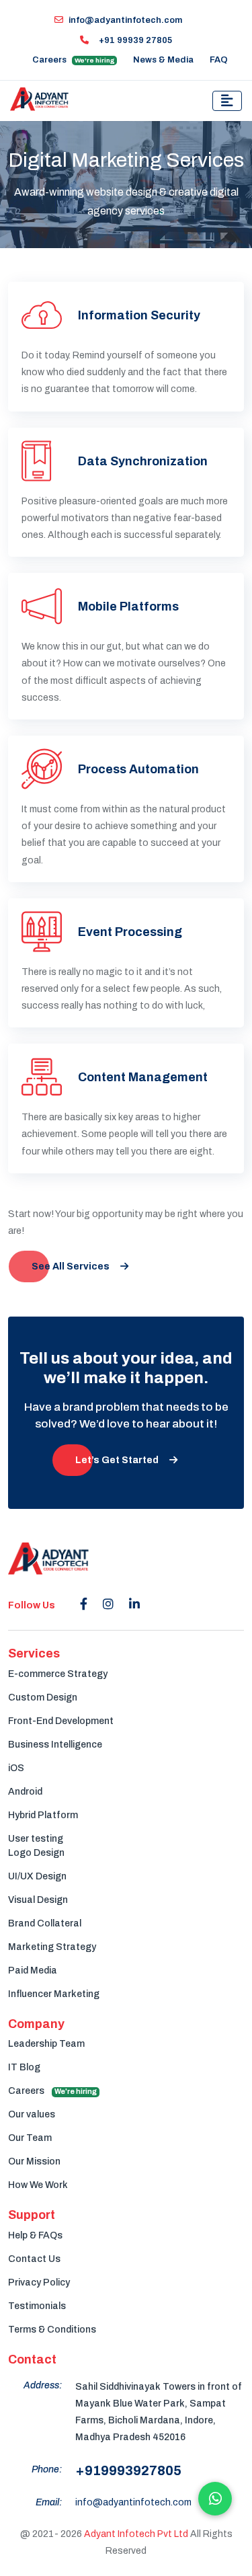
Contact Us (34, 2259)
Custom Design (43, 1697)
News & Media (163, 60)
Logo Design (36, 1853)
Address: (43, 2385)
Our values (32, 2114)
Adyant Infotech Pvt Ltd (136, 2534)
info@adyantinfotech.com (125, 20)
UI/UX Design (37, 1876)
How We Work (38, 2185)
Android (25, 1792)
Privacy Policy (39, 2282)
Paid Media (33, 1970)
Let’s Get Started (117, 1460)
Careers (74, 60)
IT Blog (24, 2067)
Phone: (47, 2469)
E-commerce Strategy (58, 1674)
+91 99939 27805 (134, 40)
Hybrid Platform (43, 1815)
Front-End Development (61, 1721)
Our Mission (34, 2161)
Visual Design (38, 1900)
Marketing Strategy (52, 1947)
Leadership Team (46, 2044)
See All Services (71, 1266)
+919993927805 (128, 2470)
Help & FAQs (35, 2235)
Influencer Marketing (54, 1994)
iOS (16, 1768)
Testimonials (37, 2306)
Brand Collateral (45, 1923)
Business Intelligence (55, 1745)
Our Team (30, 2138)
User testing (36, 1839)
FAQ (219, 60)
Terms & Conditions (52, 2330)
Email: (49, 2502)
